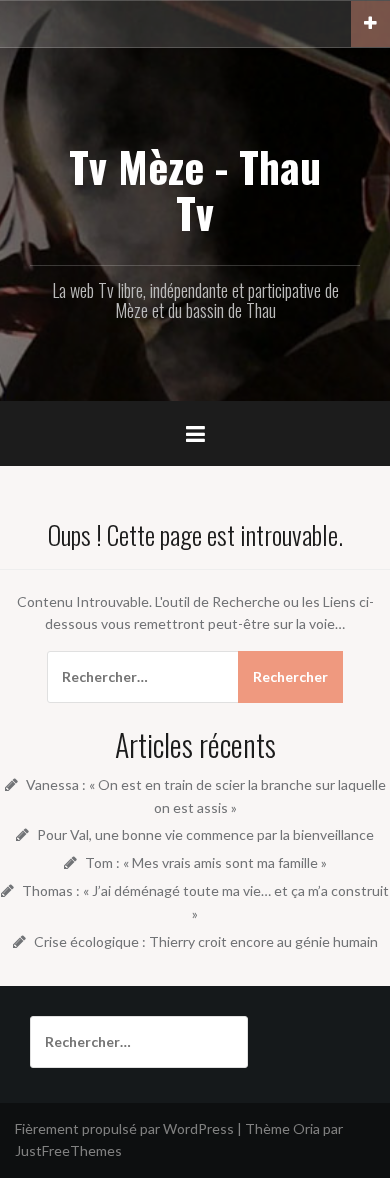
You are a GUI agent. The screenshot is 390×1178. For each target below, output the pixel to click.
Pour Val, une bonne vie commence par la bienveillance (205, 834)
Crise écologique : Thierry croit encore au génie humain (206, 941)
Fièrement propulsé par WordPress (124, 1128)
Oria (306, 1128)
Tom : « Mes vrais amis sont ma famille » (206, 862)
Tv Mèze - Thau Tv (195, 189)
